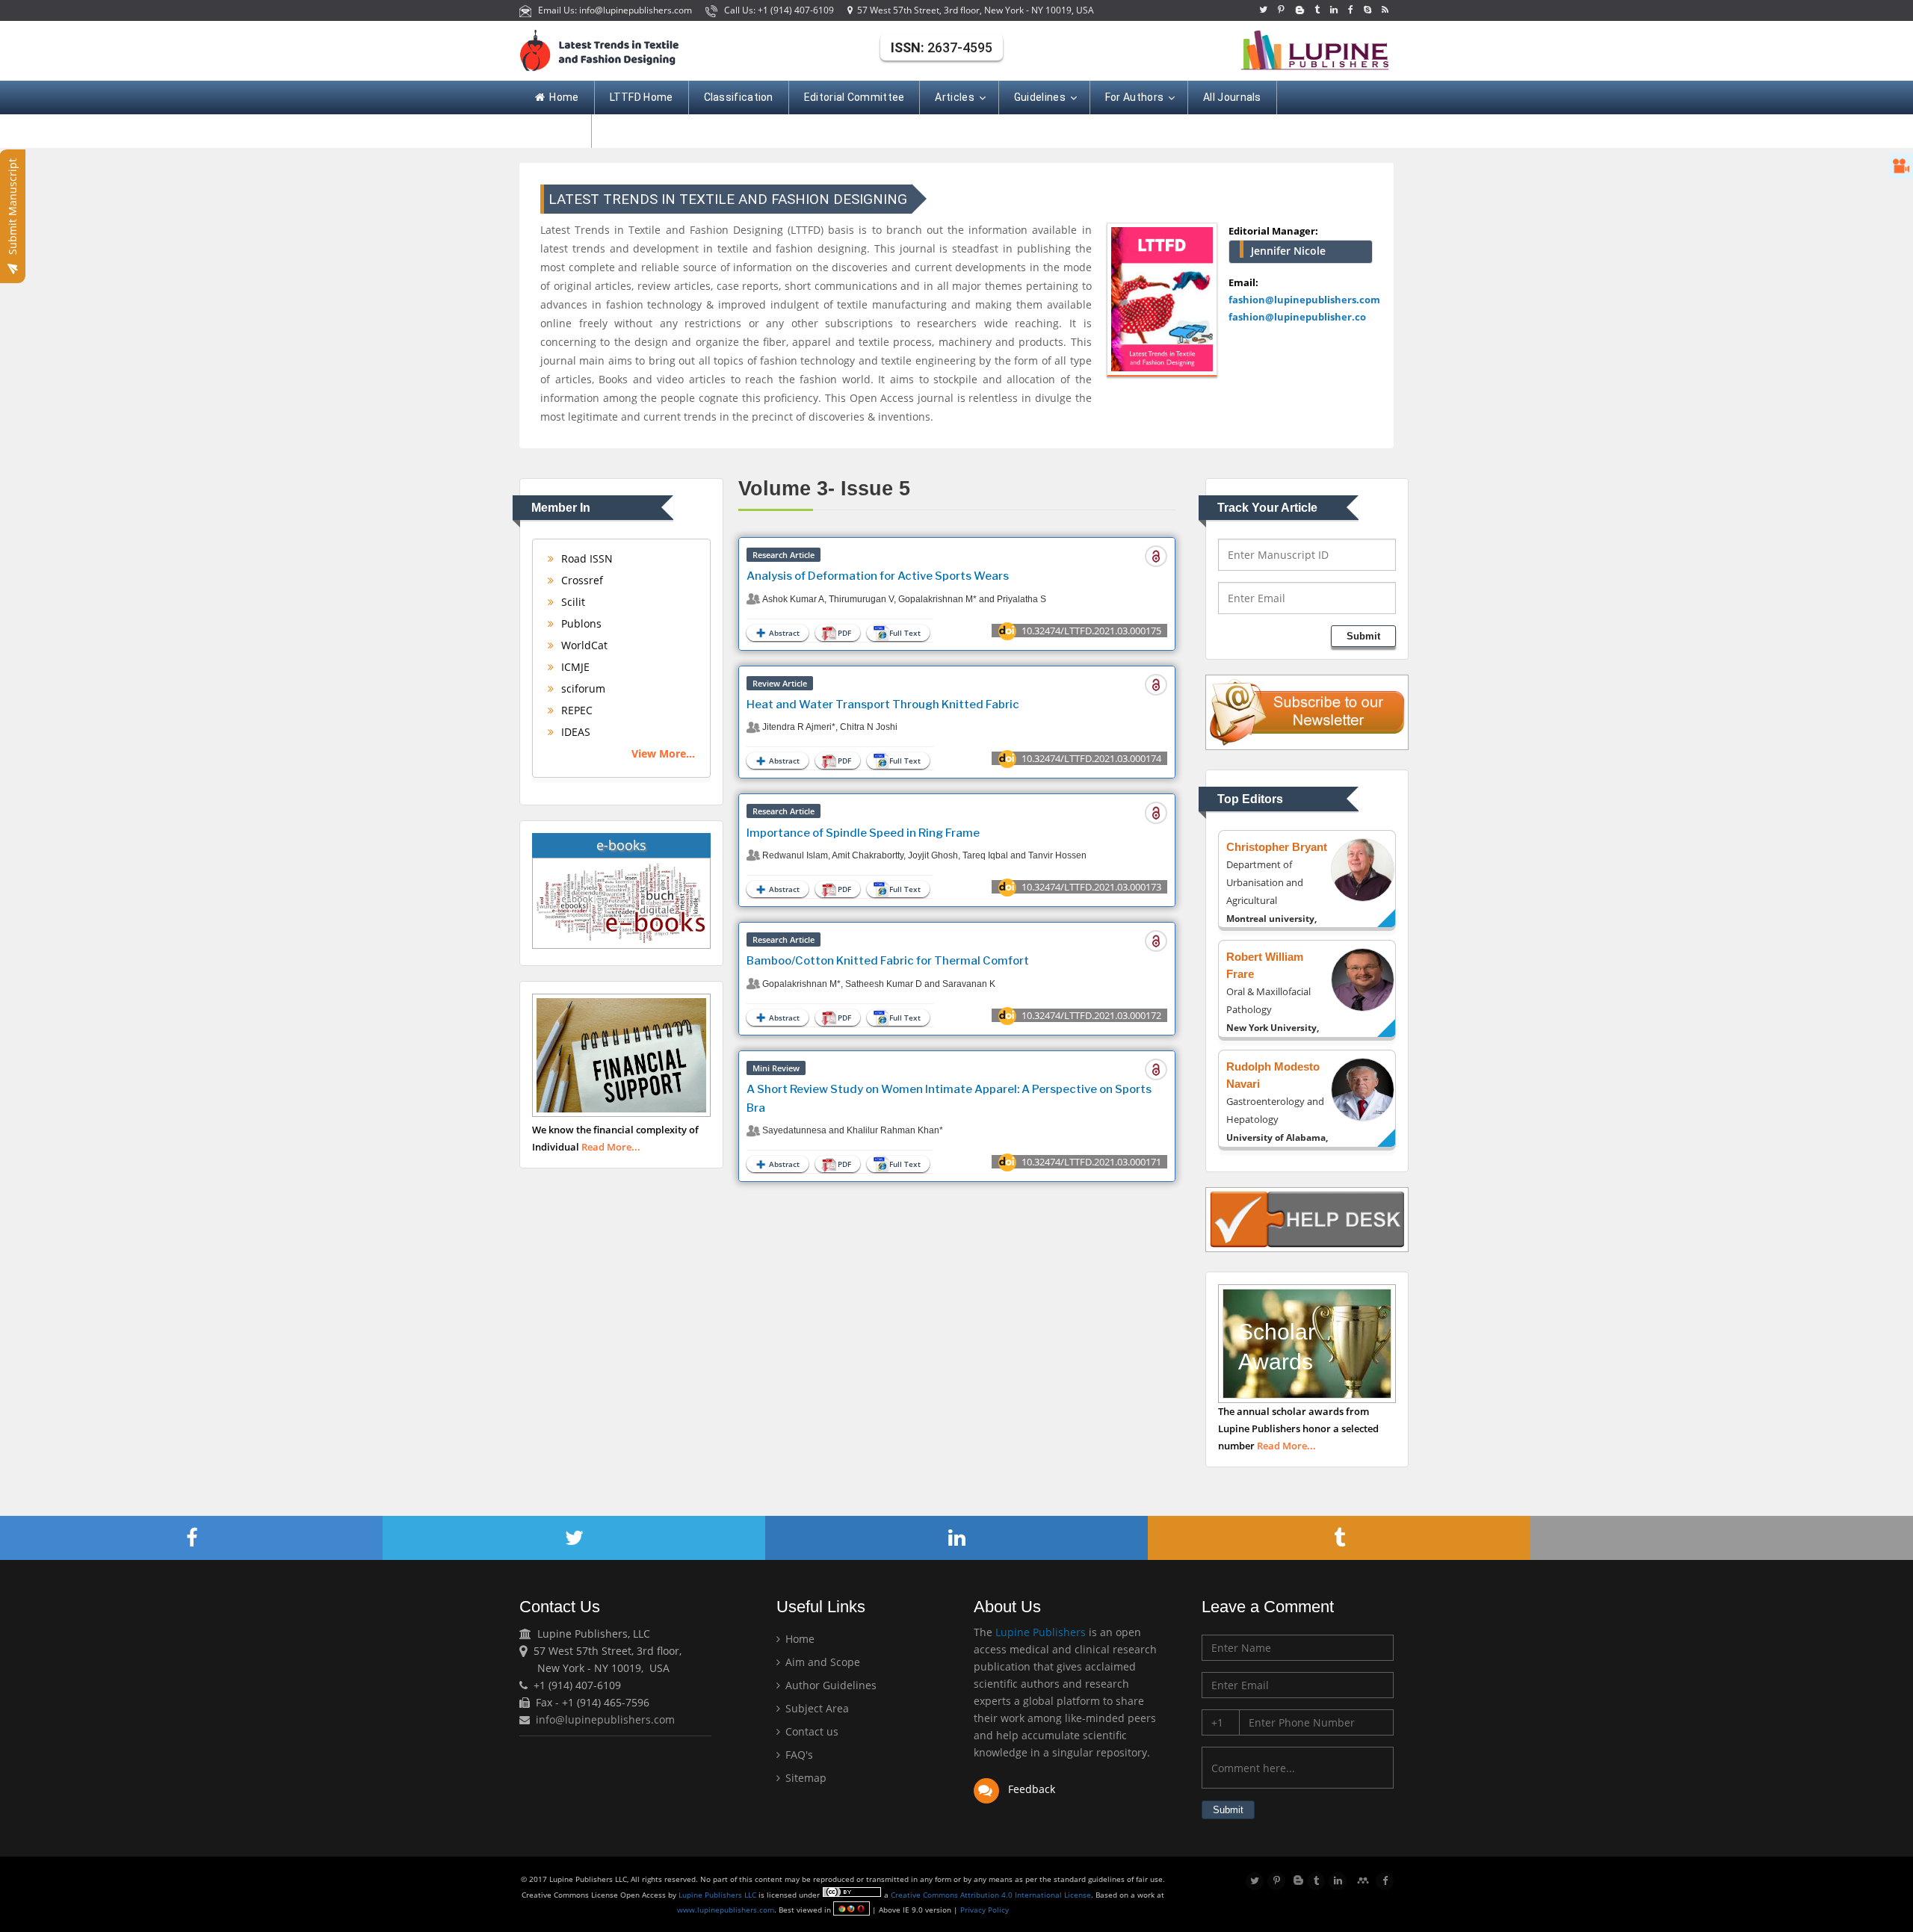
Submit (1363, 636)
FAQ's (798, 1755)
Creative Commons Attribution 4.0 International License (991, 1895)
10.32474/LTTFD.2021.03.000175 (1091, 631)
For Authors (1134, 97)
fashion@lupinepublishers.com (1304, 300)
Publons (580, 623)
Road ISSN (585, 558)
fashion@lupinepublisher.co (1297, 317)
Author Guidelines (829, 1685)
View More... (663, 753)
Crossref (581, 580)
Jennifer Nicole (1288, 251)
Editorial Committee (854, 97)
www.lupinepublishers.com (726, 1910)
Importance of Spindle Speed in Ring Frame (863, 833)
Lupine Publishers (1039, 1632)
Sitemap (804, 1778)
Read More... (611, 1147)
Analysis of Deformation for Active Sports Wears (878, 576)
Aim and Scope (821, 1662)
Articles (954, 97)
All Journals (1232, 97)
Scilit (572, 602)
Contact (556, 131)
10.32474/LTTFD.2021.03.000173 (1091, 887)
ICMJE (574, 667)
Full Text (905, 633)
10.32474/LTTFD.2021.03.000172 (1091, 1015)
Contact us (810, 1731)
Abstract (784, 633)
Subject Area (816, 1708)
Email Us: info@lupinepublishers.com (613, 10)
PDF (844, 633)
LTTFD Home (642, 97)
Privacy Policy (983, 1910)
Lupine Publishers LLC (718, 1895)
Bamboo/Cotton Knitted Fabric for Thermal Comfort (888, 961)
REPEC (575, 710)
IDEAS (574, 732)
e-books (621, 845)
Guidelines (1040, 97)
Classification (739, 97)
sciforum (582, 688)
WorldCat (583, 645)
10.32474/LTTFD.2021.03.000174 (1091, 758)
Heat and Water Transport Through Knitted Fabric (883, 705)
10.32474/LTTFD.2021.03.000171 (1091, 1162)
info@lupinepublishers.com (605, 1719)
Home (564, 97)
